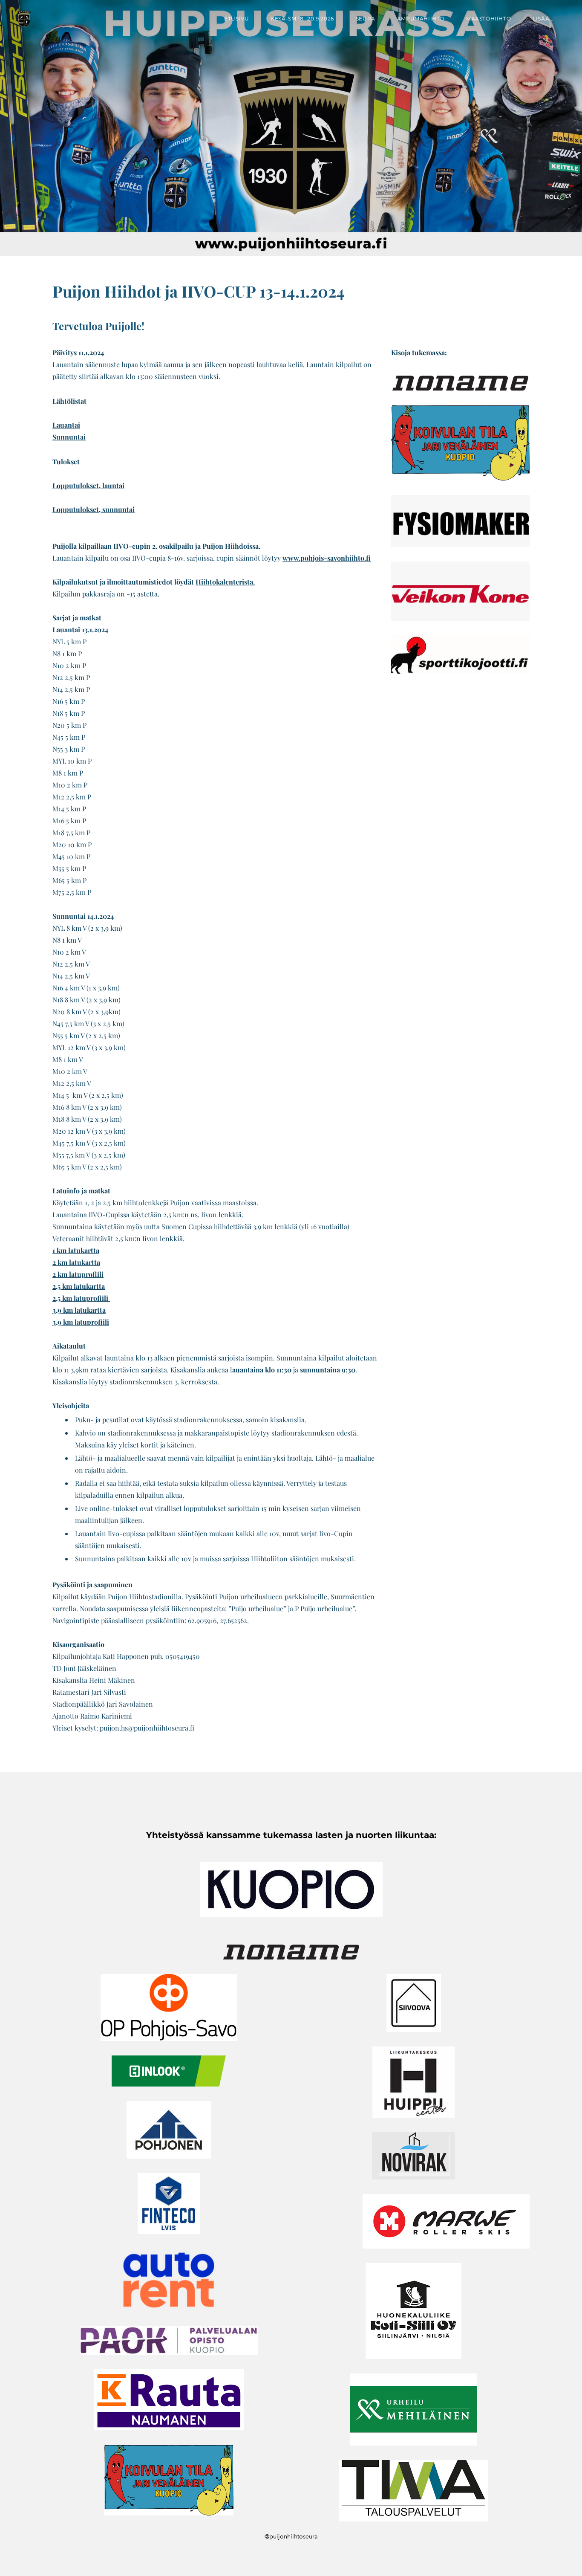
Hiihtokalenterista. (225, 582)
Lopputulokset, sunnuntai (94, 509)
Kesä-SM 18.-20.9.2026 (302, 19)
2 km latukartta (76, 1262)
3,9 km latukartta (79, 1310)
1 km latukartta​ (76, 1250)
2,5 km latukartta (79, 1286)
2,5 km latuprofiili (81, 1298)
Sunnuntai (69, 437)
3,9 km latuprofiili (81, 1322)
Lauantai (66, 425)
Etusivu (236, 19)
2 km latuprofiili (78, 1274)
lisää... (543, 19)
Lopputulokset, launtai (88, 485)
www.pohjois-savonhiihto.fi (327, 558)
